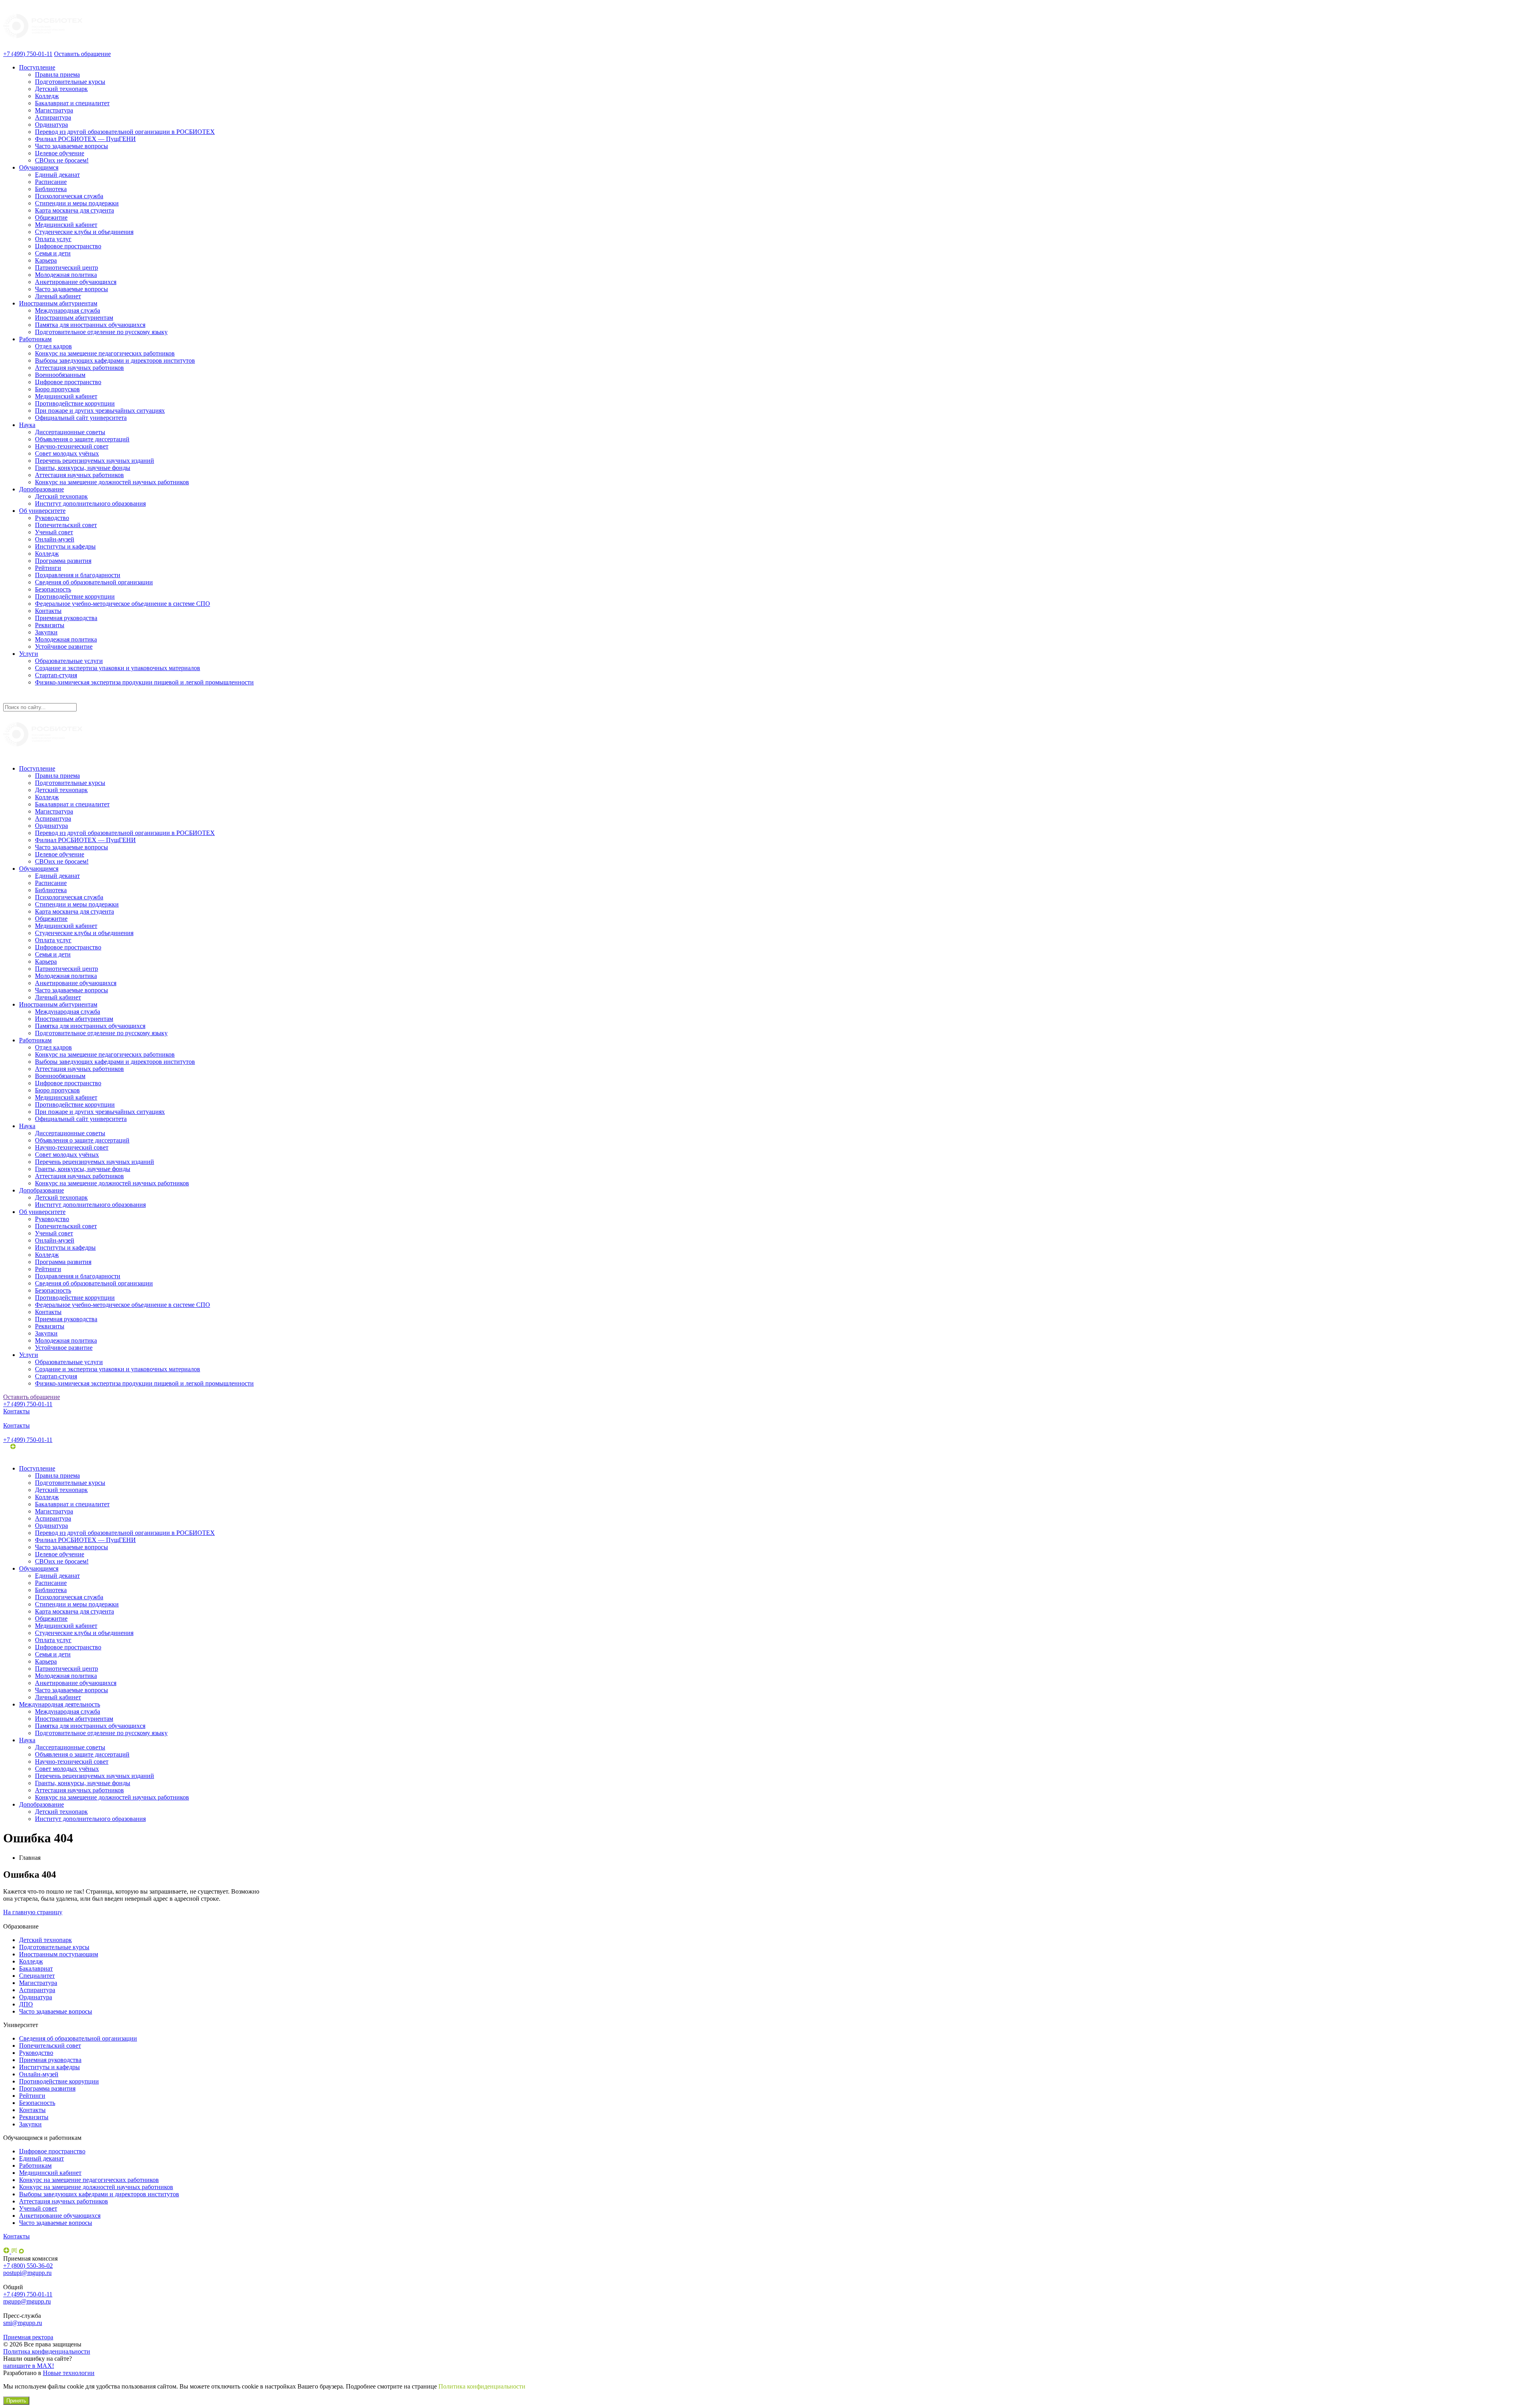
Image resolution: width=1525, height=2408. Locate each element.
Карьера (46, 260)
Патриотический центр (67, 268)
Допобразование (42, 489)
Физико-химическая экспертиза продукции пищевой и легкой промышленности (144, 682)
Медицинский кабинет (66, 225)
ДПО (26, 2004)
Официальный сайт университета (81, 418)
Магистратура (54, 110)
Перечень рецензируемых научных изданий (95, 461)
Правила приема (57, 74)
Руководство (52, 518)
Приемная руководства (66, 618)
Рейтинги (48, 568)
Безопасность (53, 589)
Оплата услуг (53, 239)
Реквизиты (50, 625)
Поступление (37, 67)
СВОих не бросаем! (62, 160)
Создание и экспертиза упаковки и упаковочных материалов (118, 668)
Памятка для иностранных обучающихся (90, 325)
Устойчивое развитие (64, 646)
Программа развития (63, 561)
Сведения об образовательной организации (94, 582)
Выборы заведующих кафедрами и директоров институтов (115, 360)
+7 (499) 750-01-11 (28, 54)
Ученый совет (54, 532)
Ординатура (51, 125)
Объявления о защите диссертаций (82, 439)
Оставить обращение (82, 54)
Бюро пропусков (57, 389)
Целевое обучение (60, 153)
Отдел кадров (53, 346)
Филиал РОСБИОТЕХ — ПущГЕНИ (85, 139)
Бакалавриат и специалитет (72, 103)
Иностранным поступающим (59, 1954)
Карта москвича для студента (74, 210)
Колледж (47, 96)
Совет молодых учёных (67, 453)
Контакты (48, 611)
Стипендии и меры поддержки (77, 203)
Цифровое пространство (68, 246)
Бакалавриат (36, 1968)
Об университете (42, 511)
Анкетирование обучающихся (76, 282)
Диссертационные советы (70, 432)
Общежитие (51, 217)
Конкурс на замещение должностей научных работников (112, 482)
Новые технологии (69, 2373)
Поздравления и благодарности (78, 575)
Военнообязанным (60, 375)
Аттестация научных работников (79, 368)
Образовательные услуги (69, 661)
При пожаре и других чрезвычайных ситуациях (100, 411)
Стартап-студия (56, 675)
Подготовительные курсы (70, 82)
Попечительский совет (66, 525)
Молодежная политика (66, 275)
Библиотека (51, 189)
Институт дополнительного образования (90, 503)
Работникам (35, 339)
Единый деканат (57, 175)
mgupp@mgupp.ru (27, 2301)
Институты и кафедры (65, 546)
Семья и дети (53, 253)
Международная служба (68, 310)
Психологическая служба (69, 196)
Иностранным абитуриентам (58, 303)
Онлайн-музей (55, 539)
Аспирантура (53, 117)
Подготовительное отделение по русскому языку (101, 332)
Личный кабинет (58, 296)
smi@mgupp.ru (23, 2323)
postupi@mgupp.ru (27, 2273)
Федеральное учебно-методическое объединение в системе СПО (123, 604)
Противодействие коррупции (75, 403)
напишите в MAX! (29, 2366)
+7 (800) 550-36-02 (28, 2266)
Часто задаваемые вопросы (71, 146)
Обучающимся (39, 167)
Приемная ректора (28, 2337)
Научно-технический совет (72, 446)
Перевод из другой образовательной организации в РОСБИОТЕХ (125, 132)
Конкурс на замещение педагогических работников (105, 353)
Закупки (46, 632)
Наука (27, 425)
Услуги (29, 654)
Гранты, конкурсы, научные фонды (83, 468)
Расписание (51, 182)
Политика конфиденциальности (47, 2351)
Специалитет (37, 1976)
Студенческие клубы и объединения (84, 232)
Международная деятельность (60, 1704)
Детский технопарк (61, 89)
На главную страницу (33, 1912)
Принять (16, 2401)
